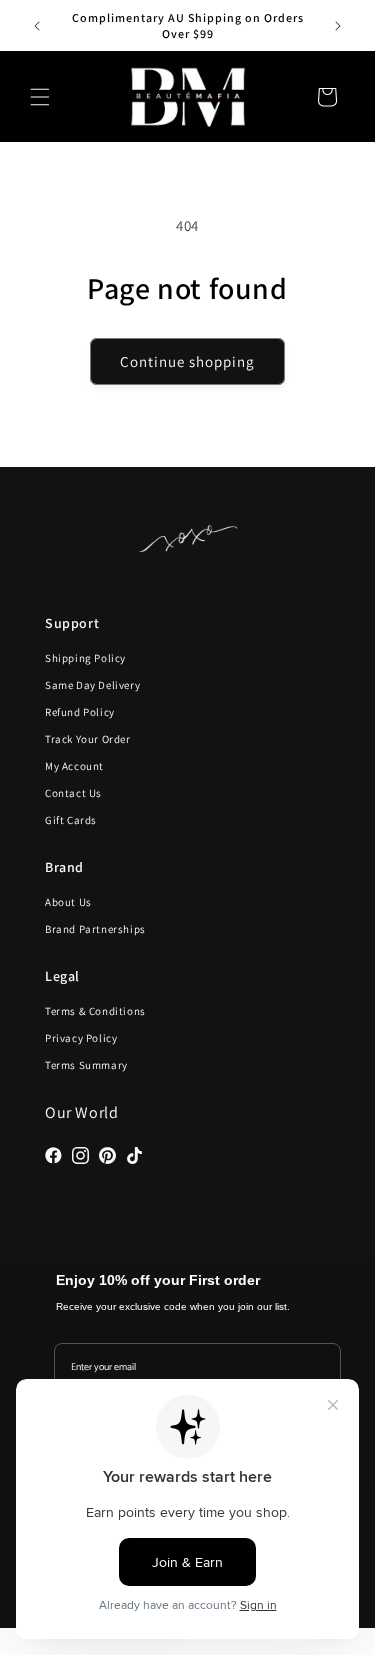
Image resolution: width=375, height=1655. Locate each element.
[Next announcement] (338, 26)
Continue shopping (187, 361)
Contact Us (73, 793)
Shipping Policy (85, 658)
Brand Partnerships (95, 929)
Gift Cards (71, 820)
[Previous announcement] (37, 26)
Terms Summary (86, 1065)
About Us (68, 902)
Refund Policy (80, 712)
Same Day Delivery (92, 685)
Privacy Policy (81, 1038)
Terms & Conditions (95, 1011)
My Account (74, 766)
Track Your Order (88, 739)
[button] (40, 97)
